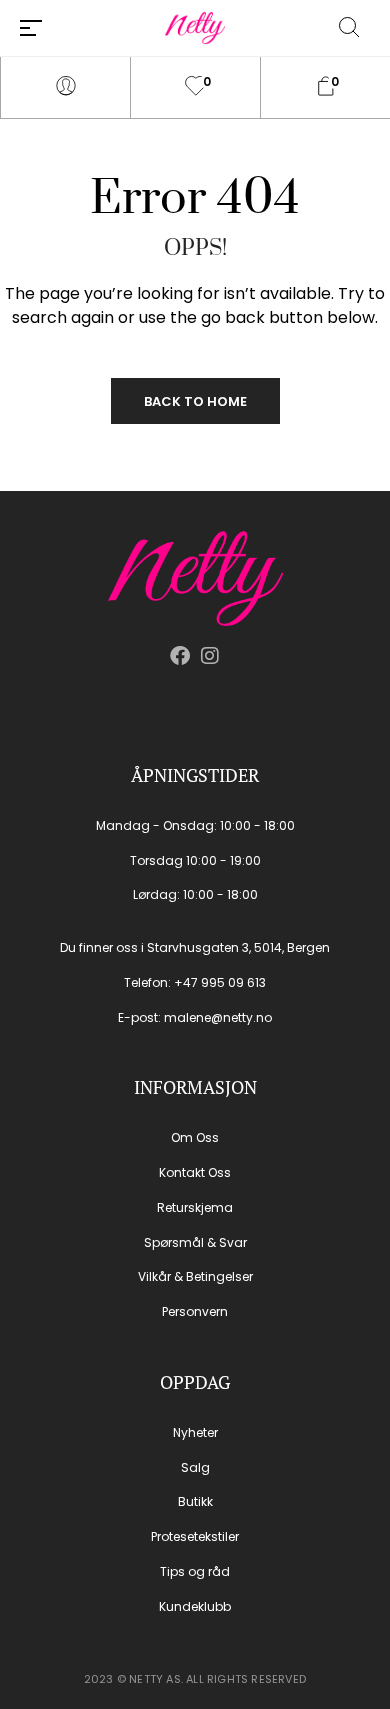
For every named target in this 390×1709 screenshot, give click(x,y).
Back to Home (195, 401)
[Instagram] (210, 656)
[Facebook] (180, 656)
